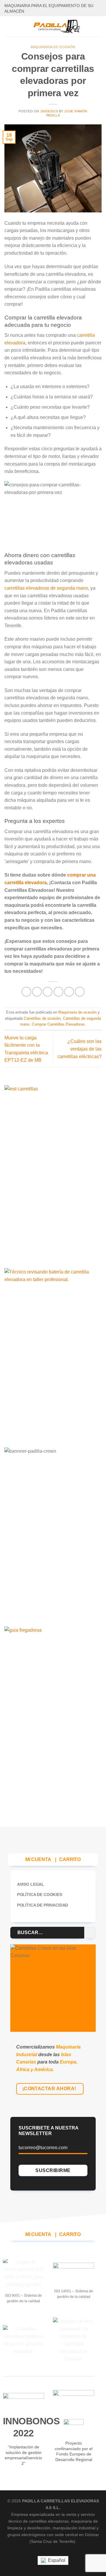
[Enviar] (90, 1933)
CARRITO (70, 1859)
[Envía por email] (58, 992)
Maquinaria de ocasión (53, 47)
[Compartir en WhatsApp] (26, 992)
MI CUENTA (38, 1859)
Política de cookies (40, 1895)
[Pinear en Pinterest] (69, 992)
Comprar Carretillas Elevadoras (58, 1024)
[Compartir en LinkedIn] (80, 992)
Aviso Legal (31, 1884)
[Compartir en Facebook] (37, 992)
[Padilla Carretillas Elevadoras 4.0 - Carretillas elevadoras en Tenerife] (57, 26)
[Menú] (8, 26)
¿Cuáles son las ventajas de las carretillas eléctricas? (79, 1049)
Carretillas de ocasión (42, 1018)
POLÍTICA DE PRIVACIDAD (43, 1905)
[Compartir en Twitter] (48, 992)
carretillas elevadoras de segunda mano (46, 588)
